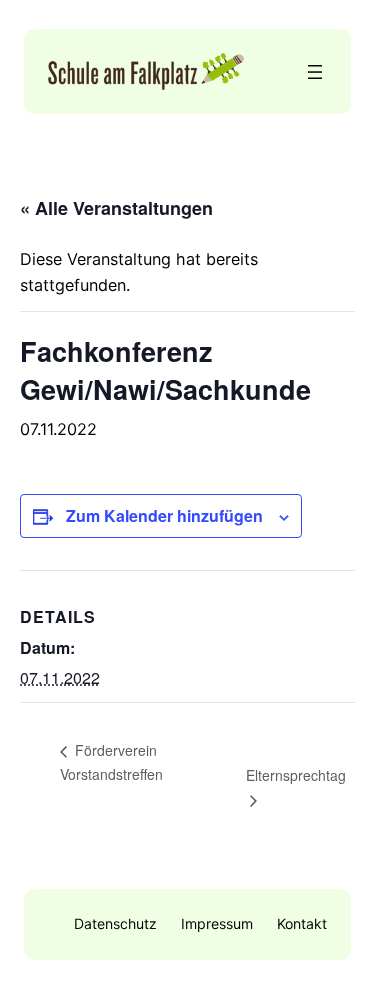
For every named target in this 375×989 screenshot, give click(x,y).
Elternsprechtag (296, 775)
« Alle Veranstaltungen (116, 208)
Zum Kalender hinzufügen (164, 515)
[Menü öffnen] (315, 72)
